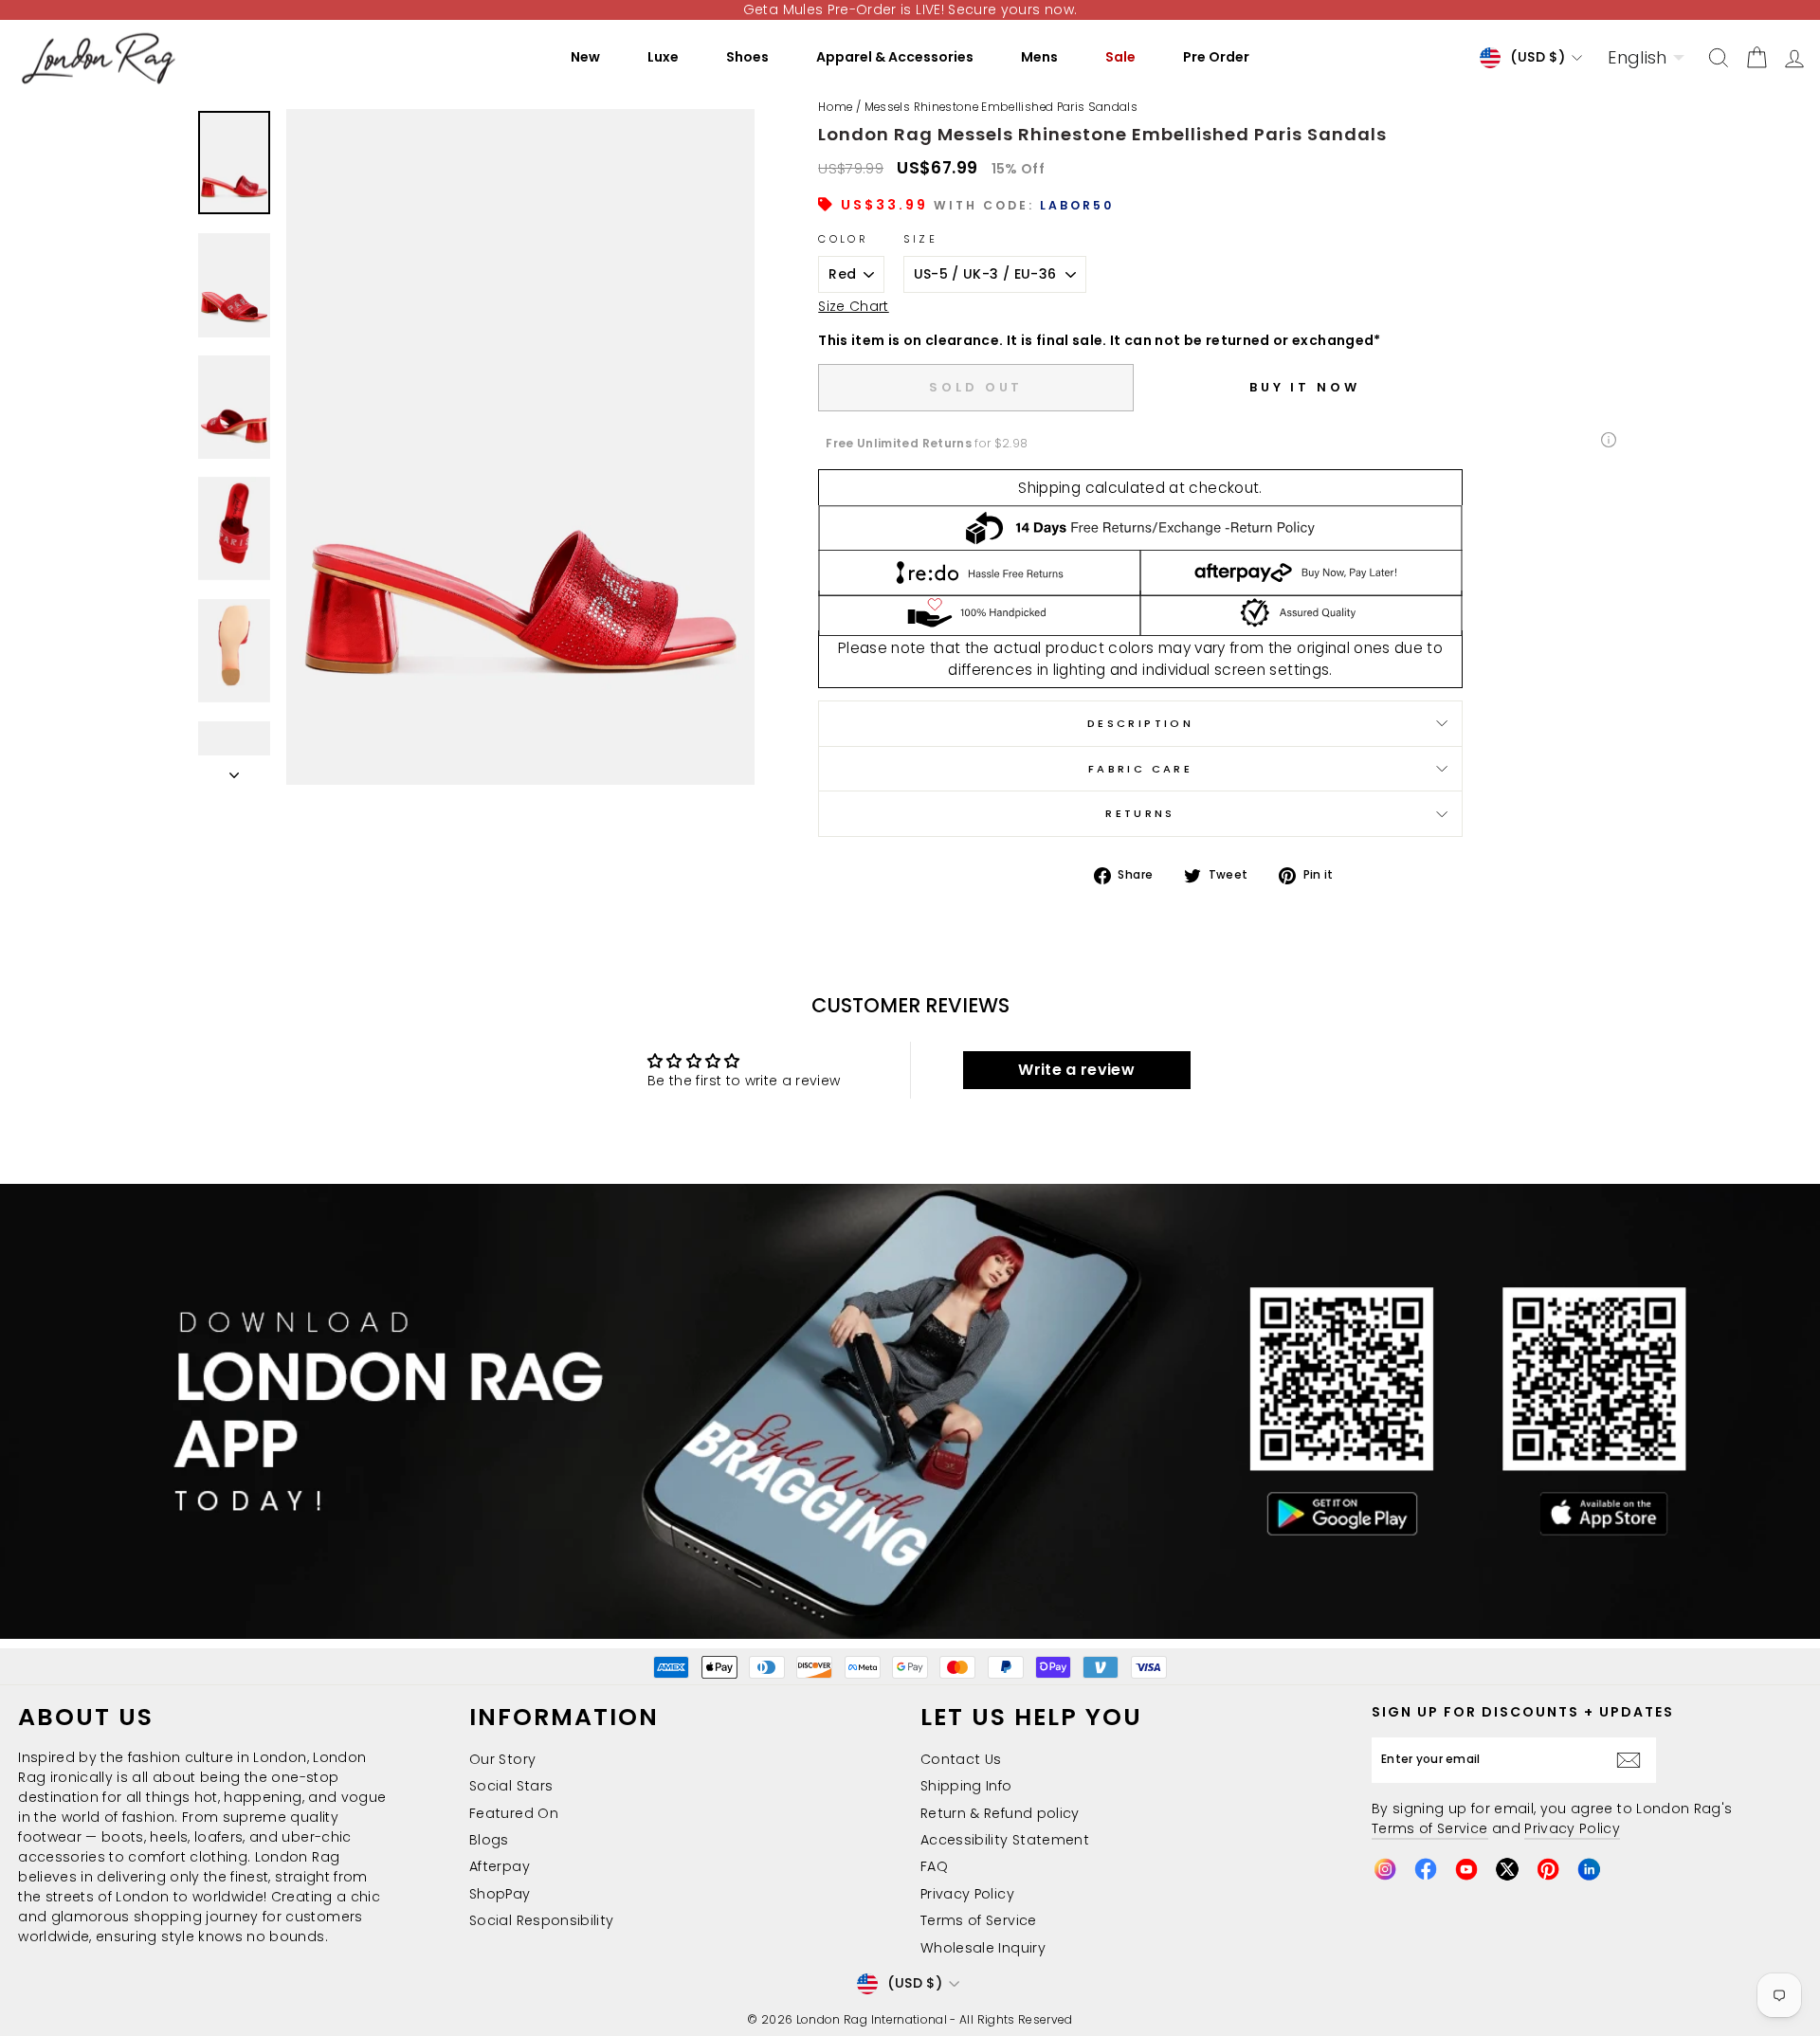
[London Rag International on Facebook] (1426, 1869)
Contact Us (961, 1759)
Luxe (663, 57)
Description (1140, 723)
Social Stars (511, 1786)
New (585, 57)
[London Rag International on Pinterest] (1548, 1869)
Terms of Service (979, 1920)
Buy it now (1305, 387)
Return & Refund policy (1000, 1813)
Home (835, 107)
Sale (1120, 57)
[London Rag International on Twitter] (1507, 1869)
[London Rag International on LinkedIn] (1589, 1869)
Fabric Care (1140, 769)
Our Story (502, 1759)
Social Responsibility (541, 1920)
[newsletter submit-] (1633, 1760)
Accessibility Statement (1005, 1840)
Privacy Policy (967, 1894)
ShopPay (500, 1894)
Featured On (514, 1813)
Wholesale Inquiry (983, 1948)
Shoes (747, 57)
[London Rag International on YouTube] (1466, 1869)
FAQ (934, 1866)
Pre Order (1216, 57)
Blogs (489, 1840)
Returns (1140, 813)
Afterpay (500, 1866)
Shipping (1049, 488)
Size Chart (854, 306)
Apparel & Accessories (895, 57)
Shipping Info (966, 1786)
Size (920, 239)
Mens (1039, 57)
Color (843, 239)
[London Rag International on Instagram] (1385, 1869)
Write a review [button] (1076, 1070)
